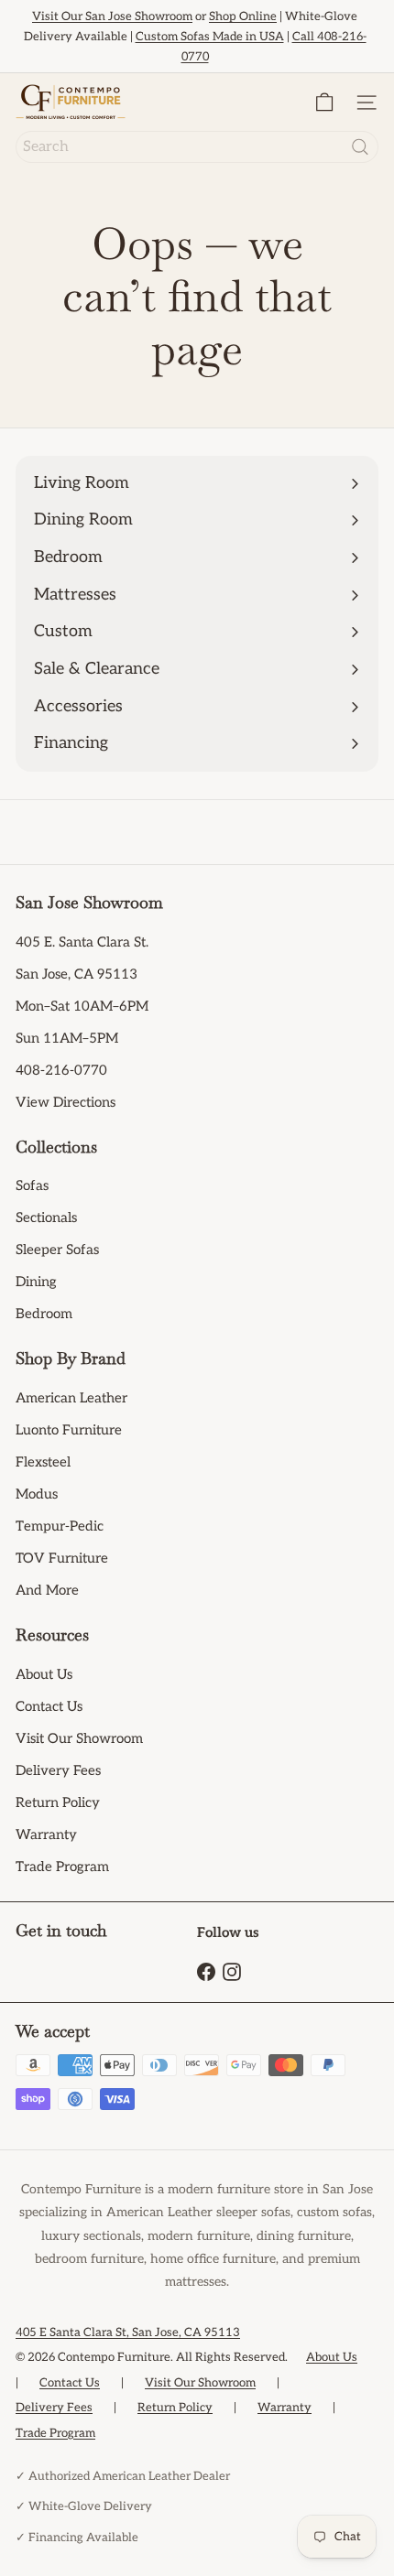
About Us (44, 1674)
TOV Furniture (62, 1558)
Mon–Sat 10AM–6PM (82, 1006)
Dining (36, 1282)
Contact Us (49, 1706)
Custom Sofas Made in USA (210, 37)
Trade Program (62, 1867)
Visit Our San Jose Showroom (112, 16)
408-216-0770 (61, 1070)
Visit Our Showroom (79, 1738)
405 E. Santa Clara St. (82, 942)
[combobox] (197, 147)
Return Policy (58, 1802)
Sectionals (46, 1218)
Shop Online (243, 16)
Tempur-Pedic (60, 1526)
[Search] (360, 147)
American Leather (71, 1398)
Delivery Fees (58, 1770)
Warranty (46, 1835)
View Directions (66, 1102)
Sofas (32, 1185)
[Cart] (324, 102)
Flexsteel (43, 1462)
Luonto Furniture (69, 1430)
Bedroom (44, 1314)
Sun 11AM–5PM (67, 1038)
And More (47, 1590)
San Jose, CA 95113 (77, 974)
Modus (37, 1494)
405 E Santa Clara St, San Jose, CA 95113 (128, 2332)
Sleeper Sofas (57, 1250)
